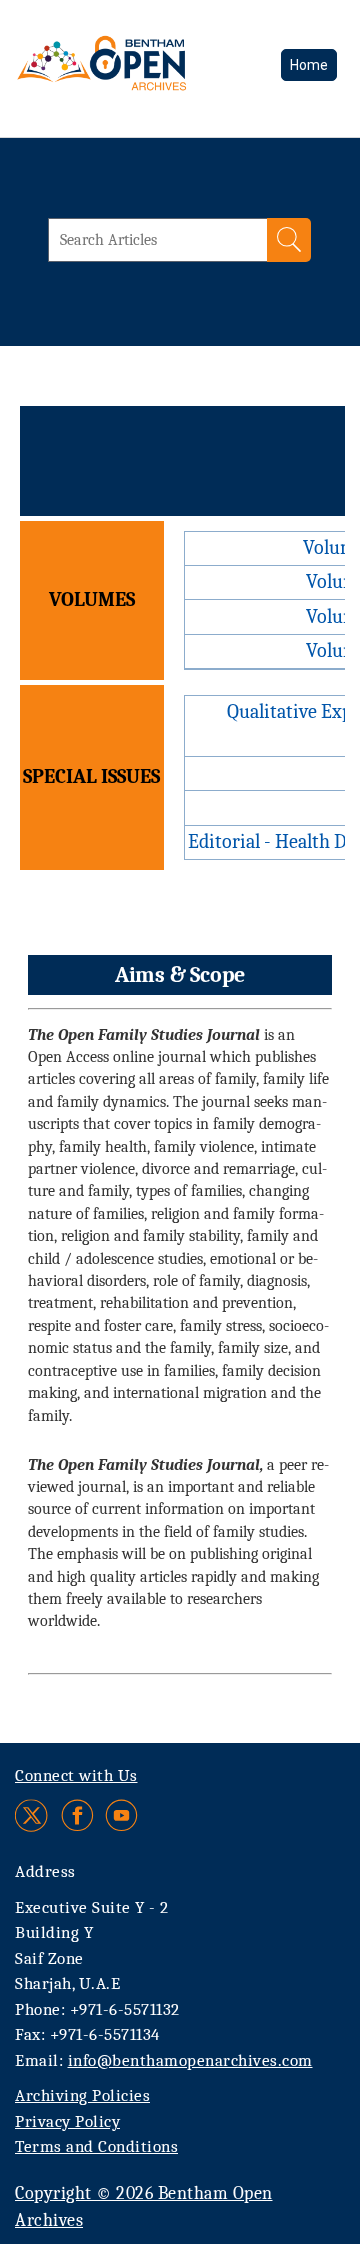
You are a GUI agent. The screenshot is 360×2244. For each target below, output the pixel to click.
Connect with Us (76, 1775)
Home (309, 65)
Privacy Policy (67, 2121)
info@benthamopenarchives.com (190, 2060)
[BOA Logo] (137, 74)
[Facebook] (77, 1815)
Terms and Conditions (96, 2146)
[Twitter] (32, 1815)
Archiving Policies (82, 2095)
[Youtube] (121, 1815)
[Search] (289, 240)
